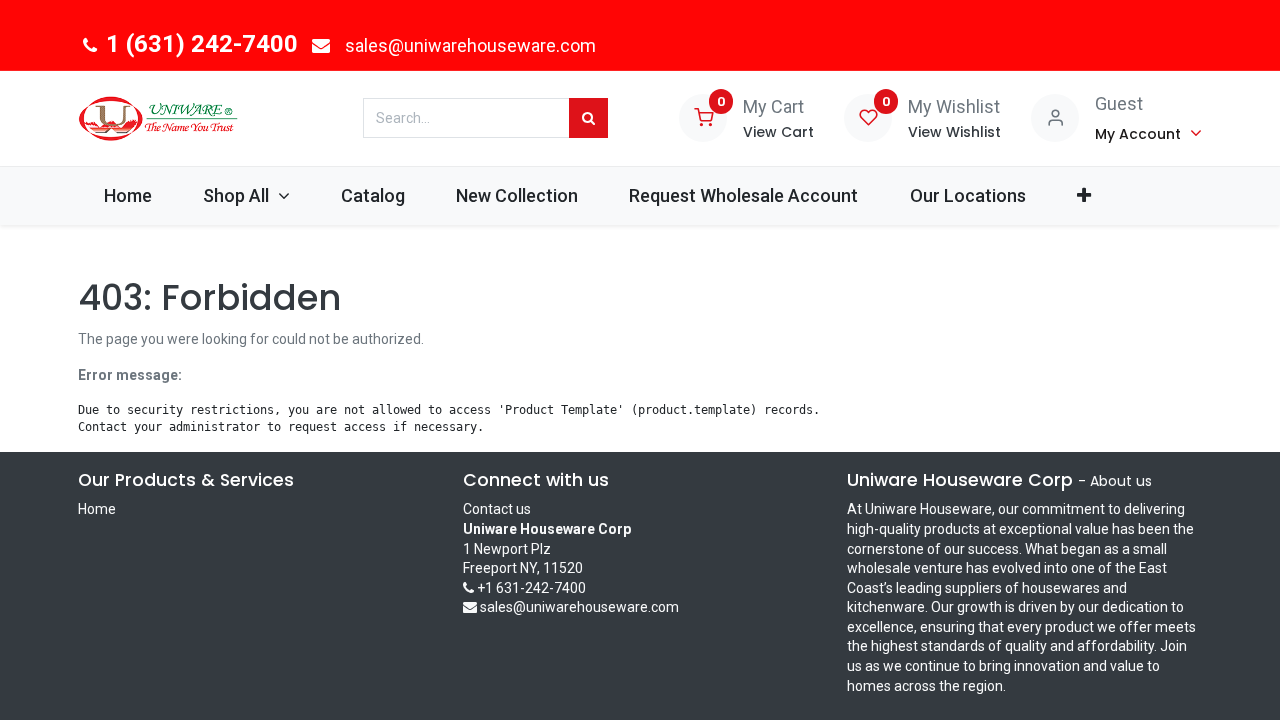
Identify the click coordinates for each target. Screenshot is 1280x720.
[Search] (588, 118)
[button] (1083, 195)
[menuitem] (127, 195)
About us (1121, 481)
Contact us (497, 509)
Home (97, 509)
